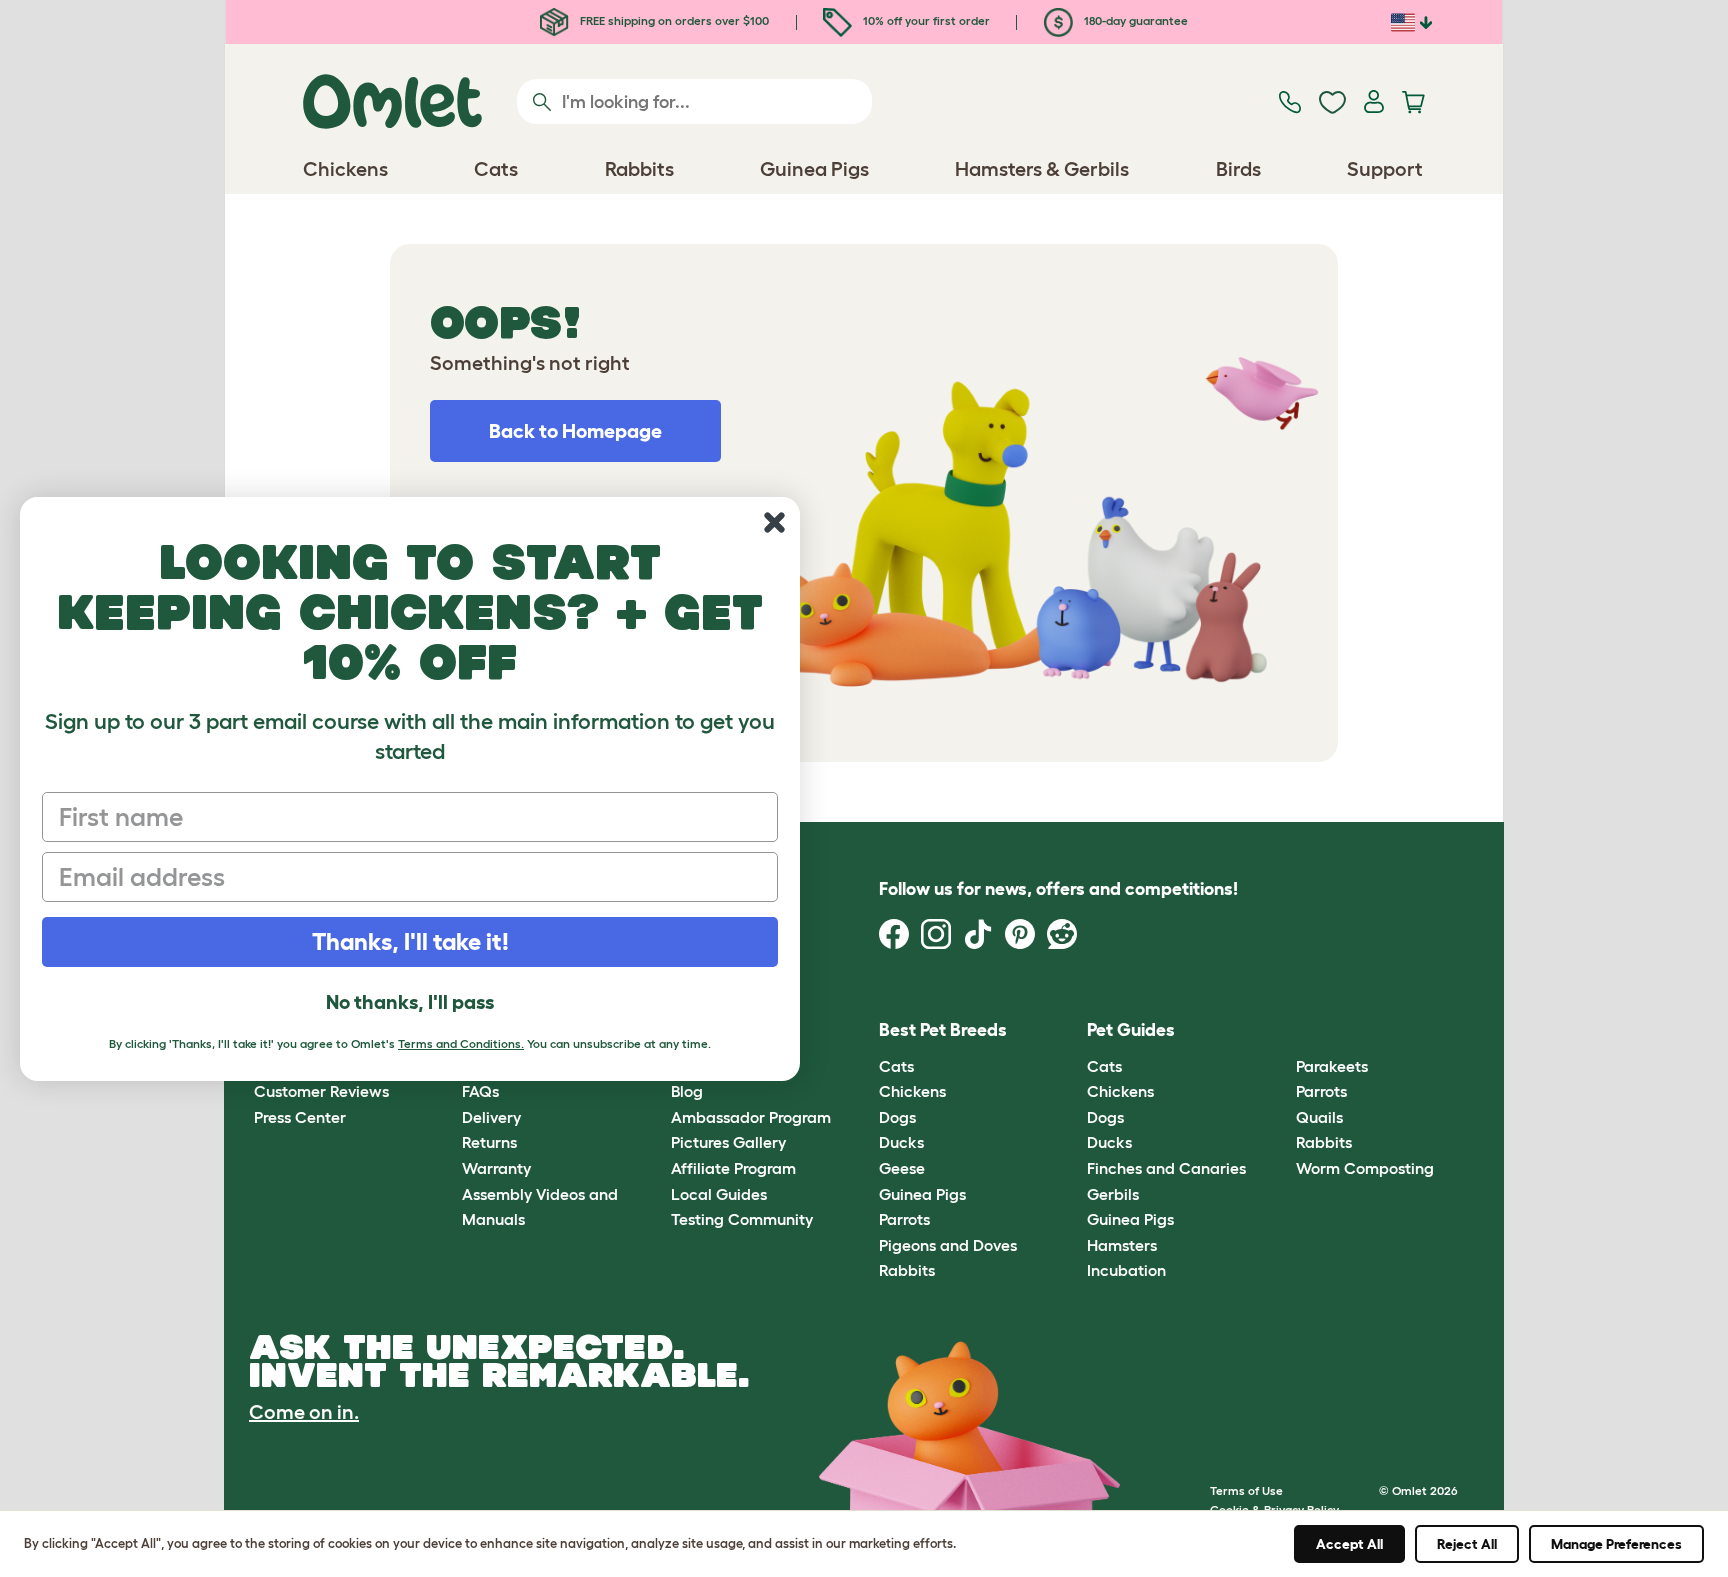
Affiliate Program (733, 1168)
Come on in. (304, 1412)
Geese (902, 1168)
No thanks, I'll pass (410, 1002)
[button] (1280, 1031)
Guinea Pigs (922, 1194)
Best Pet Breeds (943, 1030)
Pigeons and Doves (948, 1245)
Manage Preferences (1616, 1544)
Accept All (1349, 1544)
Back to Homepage (575, 431)
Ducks (901, 1142)
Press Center (300, 1117)
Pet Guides (1131, 1030)
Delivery (491, 1117)
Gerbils (1113, 1194)
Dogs (897, 1117)
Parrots (904, 1219)
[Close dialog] (774, 522)
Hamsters (1122, 1245)
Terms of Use (1246, 1490)
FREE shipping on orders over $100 (673, 20)
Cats (896, 1066)
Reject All (1467, 1544)
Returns (489, 1142)
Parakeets (1332, 1066)
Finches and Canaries (1166, 1168)
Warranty (496, 1168)
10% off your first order (925, 20)
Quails (1319, 1117)
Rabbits (907, 1270)
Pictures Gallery (728, 1142)
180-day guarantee (1134, 20)
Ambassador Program (751, 1117)
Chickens (912, 1091)
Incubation (1126, 1270)
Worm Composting (1365, 1168)
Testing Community (742, 1219)
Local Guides (719, 1194)
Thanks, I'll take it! (410, 941)
